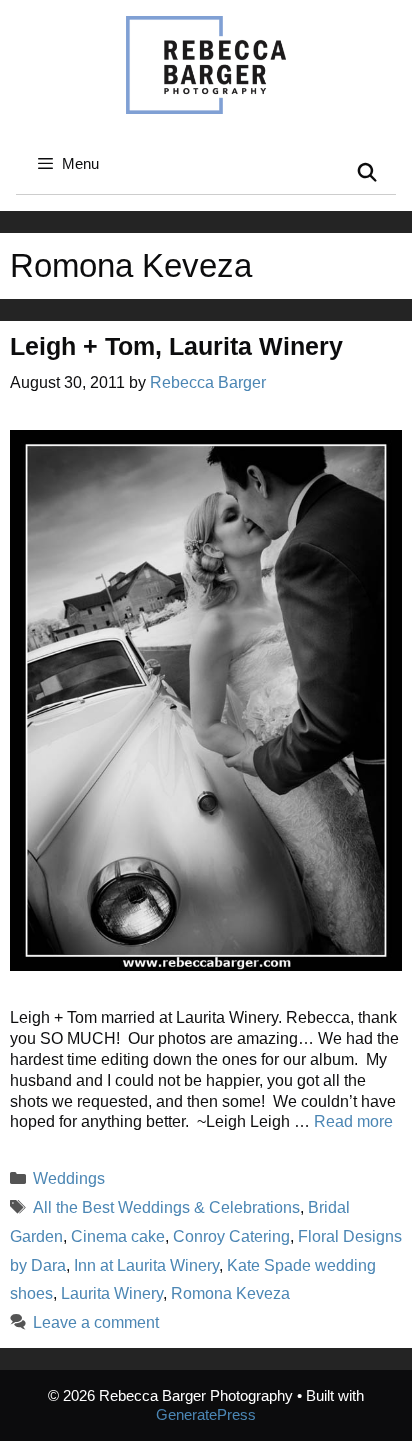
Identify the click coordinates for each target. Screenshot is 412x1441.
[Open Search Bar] (367, 173)
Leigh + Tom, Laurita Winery (176, 346)
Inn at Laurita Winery (146, 1265)
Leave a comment (96, 1322)
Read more (353, 1121)
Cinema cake (118, 1236)
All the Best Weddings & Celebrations (166, 1207)
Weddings (69, 1178)
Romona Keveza (230, 1293)
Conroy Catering (231, 1236)
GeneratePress (206, 1414)
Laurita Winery (112, 1293)
